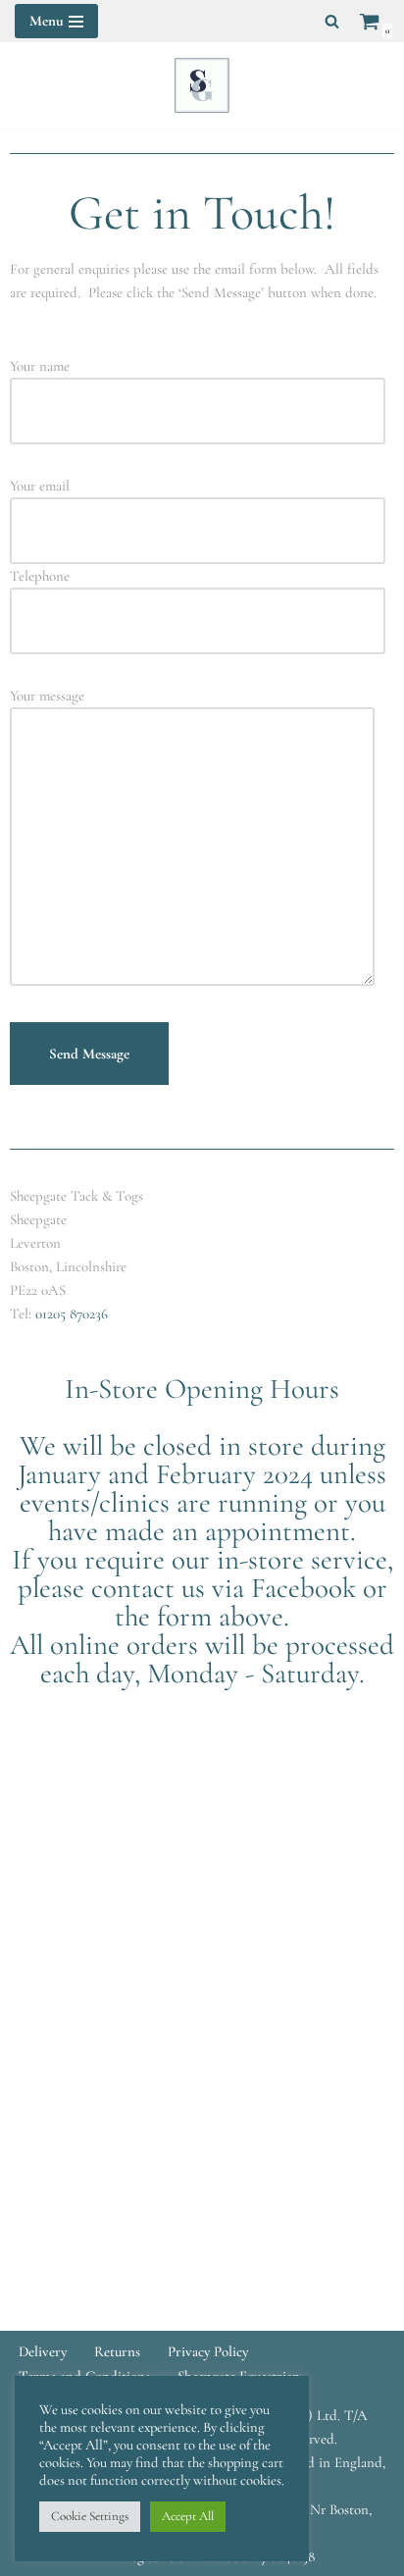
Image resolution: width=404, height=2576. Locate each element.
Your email (40, 486)
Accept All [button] (188, 2516)
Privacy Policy (208, 2351)
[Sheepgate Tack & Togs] (202, 85)
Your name (40, 366)
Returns (117, 2351)
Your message (47, 696)
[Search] (332, 21)
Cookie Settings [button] (90, 2516)
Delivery (43, 2351)
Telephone (40, 576)
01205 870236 (72, 1314)
